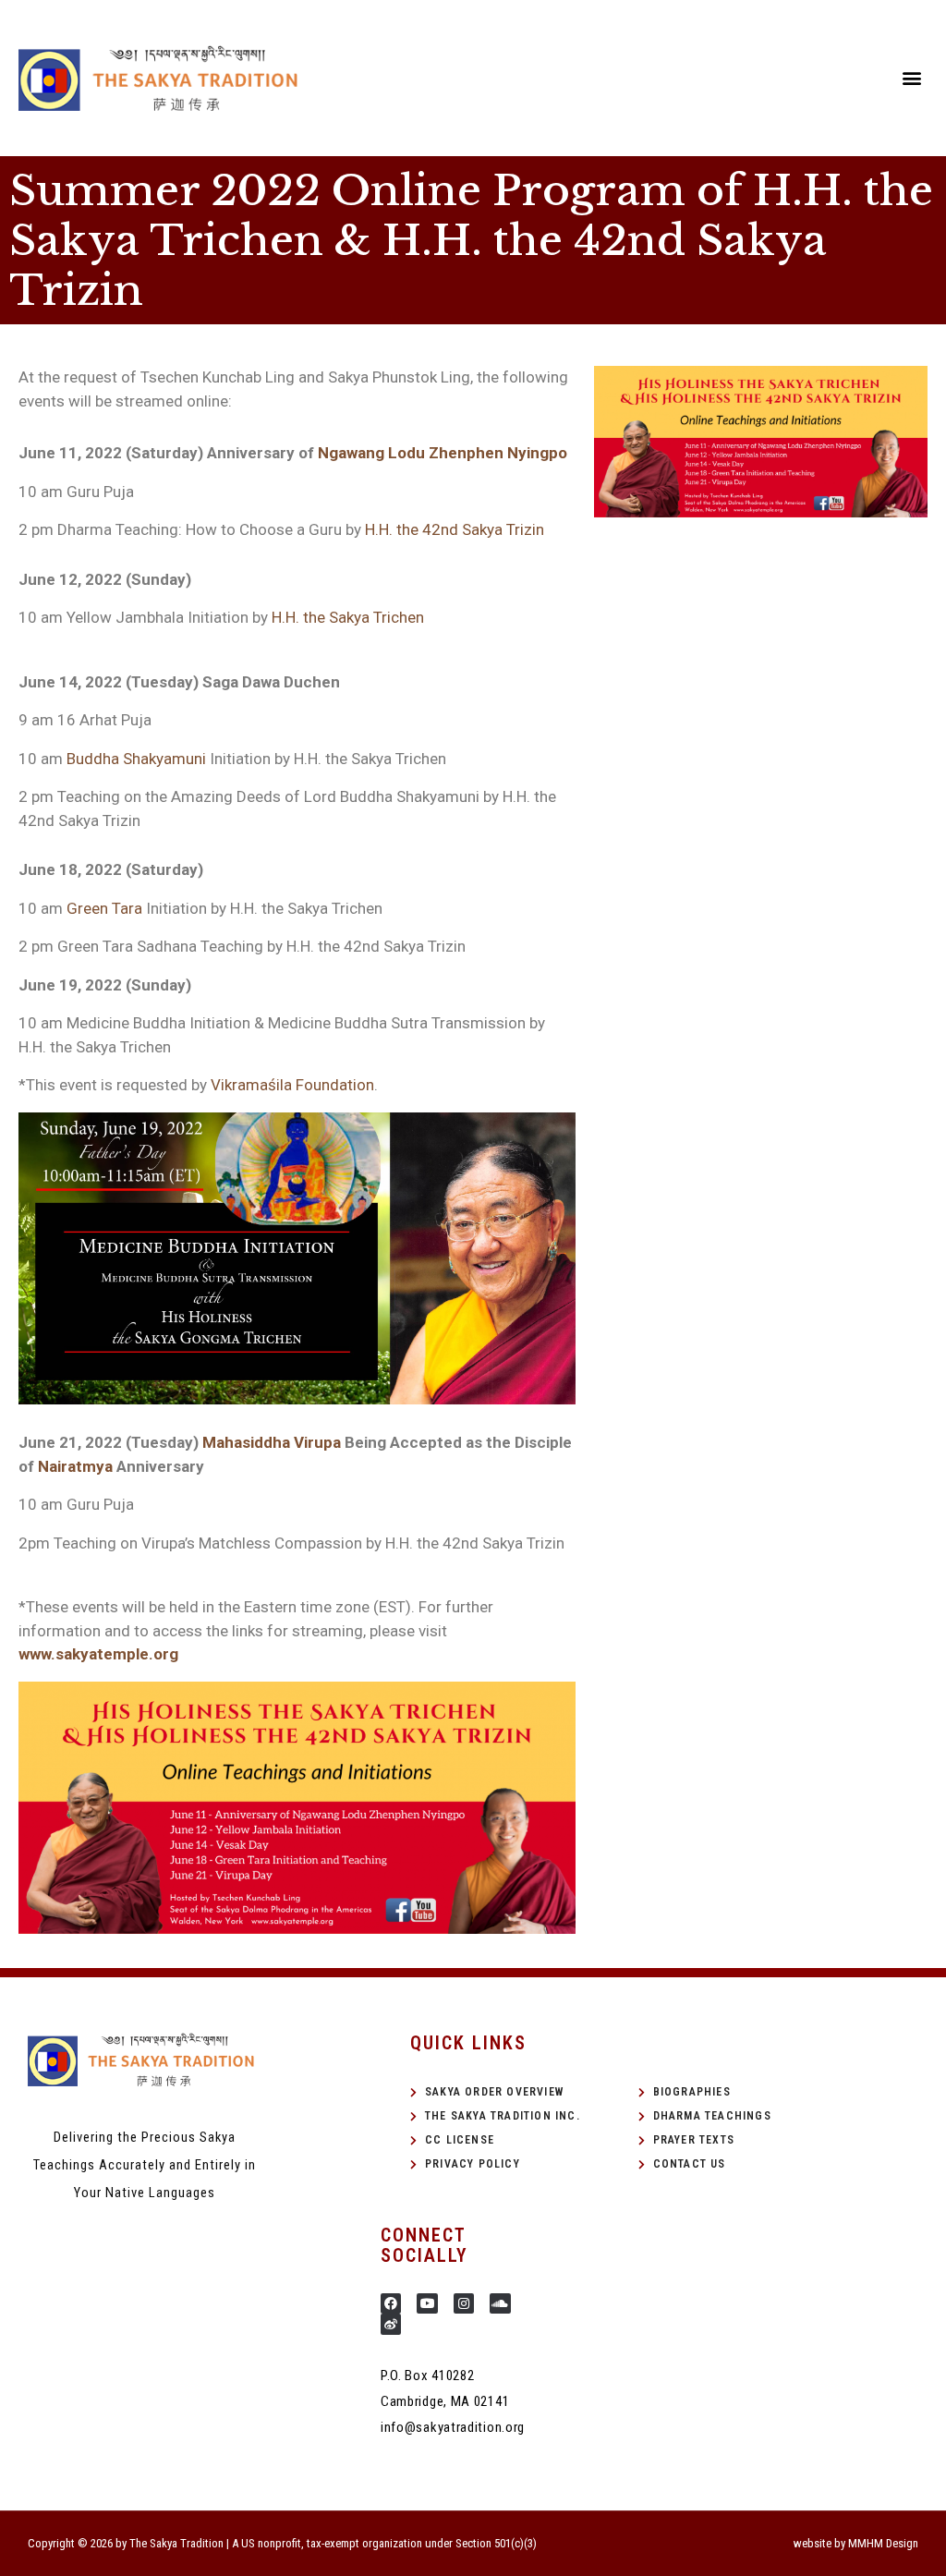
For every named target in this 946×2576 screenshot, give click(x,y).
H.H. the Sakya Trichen (348, 617)
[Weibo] (391, 2324)
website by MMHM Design (856, 2543)
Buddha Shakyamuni (138, 759)
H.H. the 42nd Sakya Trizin (455, 529)
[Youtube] (427, 2303)
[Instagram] (464, 2303)
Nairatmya (75, 1466)
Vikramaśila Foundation (292, 1085)
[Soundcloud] (500, 2303)
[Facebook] (391, 2303)
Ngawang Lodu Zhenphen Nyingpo (443, 453)
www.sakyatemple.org (98, 1654)
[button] (912, 78)
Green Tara (104, 908)
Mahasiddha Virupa (272, 1442)
